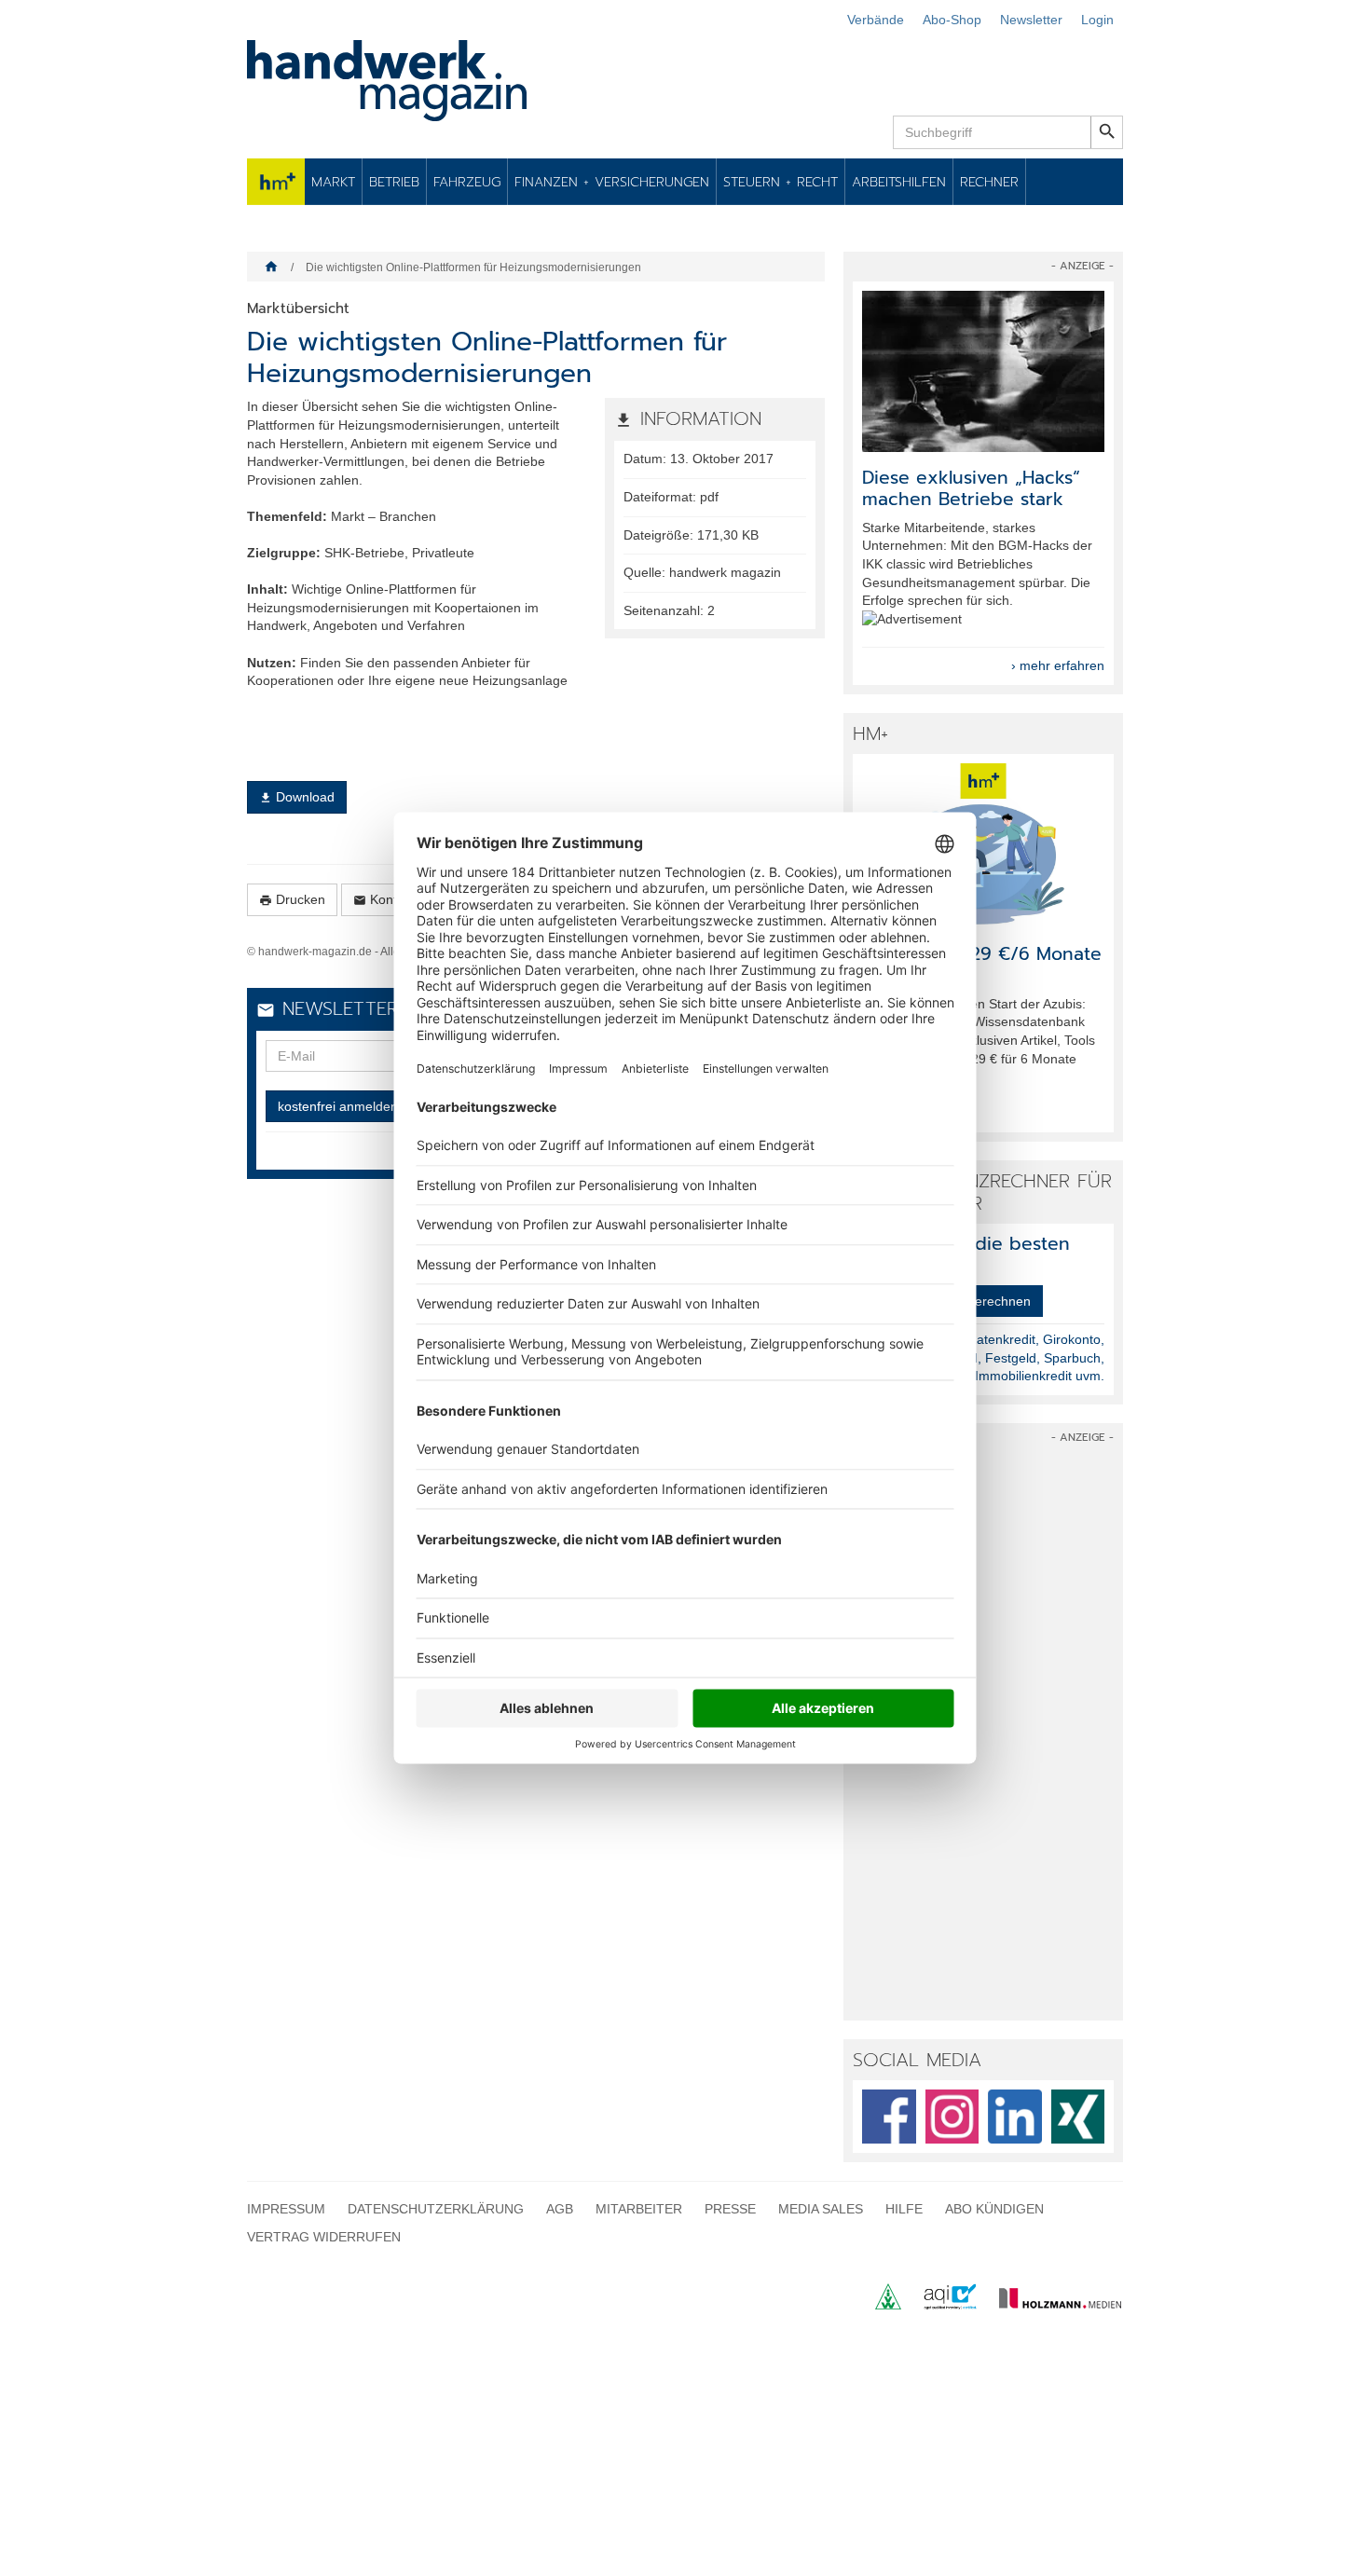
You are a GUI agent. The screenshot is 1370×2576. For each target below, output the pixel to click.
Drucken (292, 900)
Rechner (989, 182)
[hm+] (983, 844)
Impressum (286, 2209)
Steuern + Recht (781, 182)
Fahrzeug (467, 182)
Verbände (876, 20)
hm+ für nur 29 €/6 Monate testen (982, 965)
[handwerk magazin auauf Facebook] (889, 2117)
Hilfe (904, 2209)
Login (1097, 20)
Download (297, 797)
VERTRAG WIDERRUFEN (324, 2237)
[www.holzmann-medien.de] (1052, 2305)
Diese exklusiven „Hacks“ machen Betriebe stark (971, 488)
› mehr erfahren (1058, 665)
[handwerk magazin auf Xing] (1078, 2117)
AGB (560, 2209)
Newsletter (1031, 20)
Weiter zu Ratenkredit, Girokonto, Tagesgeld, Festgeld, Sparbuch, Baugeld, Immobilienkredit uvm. (1006, 1357)
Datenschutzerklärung (436, 2209)
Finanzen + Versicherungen (612, 182)
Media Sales (821, 2209)
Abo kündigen (994, 2209)
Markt (333, 182)
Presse (730, 2209)
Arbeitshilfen (899, 182)
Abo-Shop (952, 20)
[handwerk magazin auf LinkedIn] (1015, 2117)
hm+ (276, 182)
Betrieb (394, 182)
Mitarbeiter (639, 2209)
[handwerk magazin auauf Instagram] (952, 2117)
